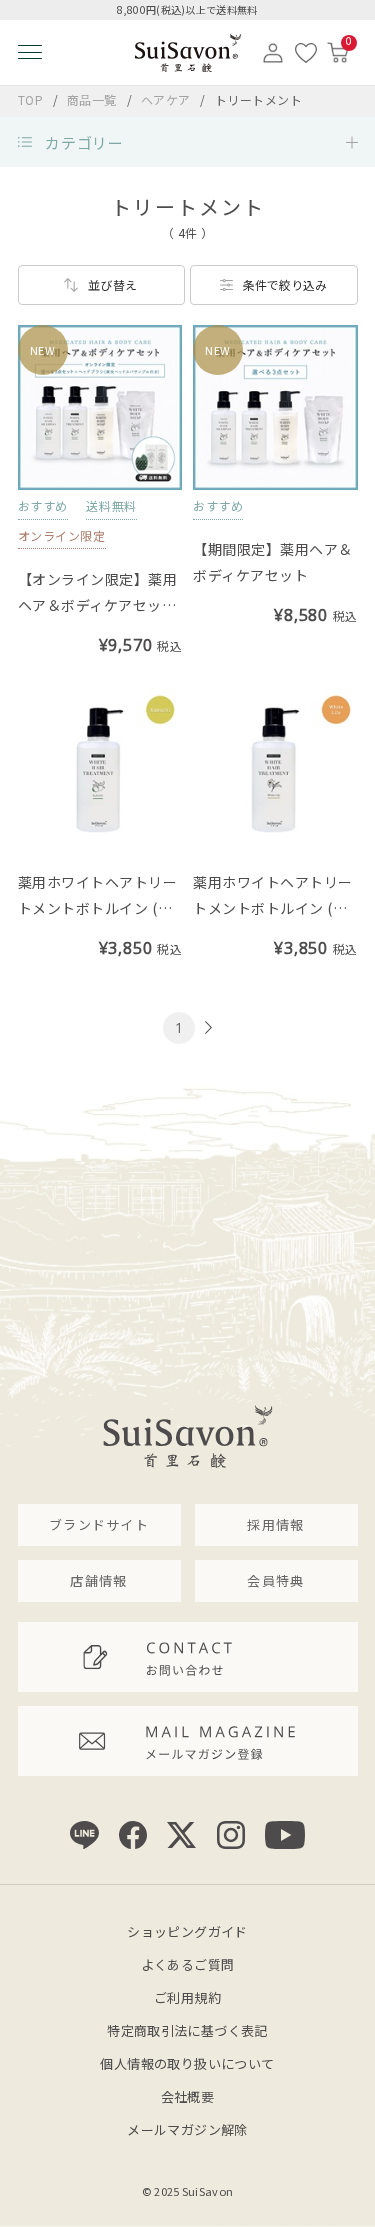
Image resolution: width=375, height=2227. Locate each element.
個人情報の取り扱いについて (187, 2063)
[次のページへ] (206, 1027)
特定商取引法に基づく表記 (187, 2030)
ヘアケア (168, 99)
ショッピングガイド (187, 1931)
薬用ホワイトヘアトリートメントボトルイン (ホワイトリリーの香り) (273, 908)
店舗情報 (98, 1580)
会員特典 (275, 1580)
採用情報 (275, 1524)
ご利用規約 (187, 1997)
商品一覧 (92, 99)
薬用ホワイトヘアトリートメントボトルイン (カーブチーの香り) (98, 908)
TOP (31, 99)
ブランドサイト (99, 1524)
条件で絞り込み (285, 284)
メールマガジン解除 (187, 2129)
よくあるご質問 (188, 1964)
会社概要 (188, 2096)
